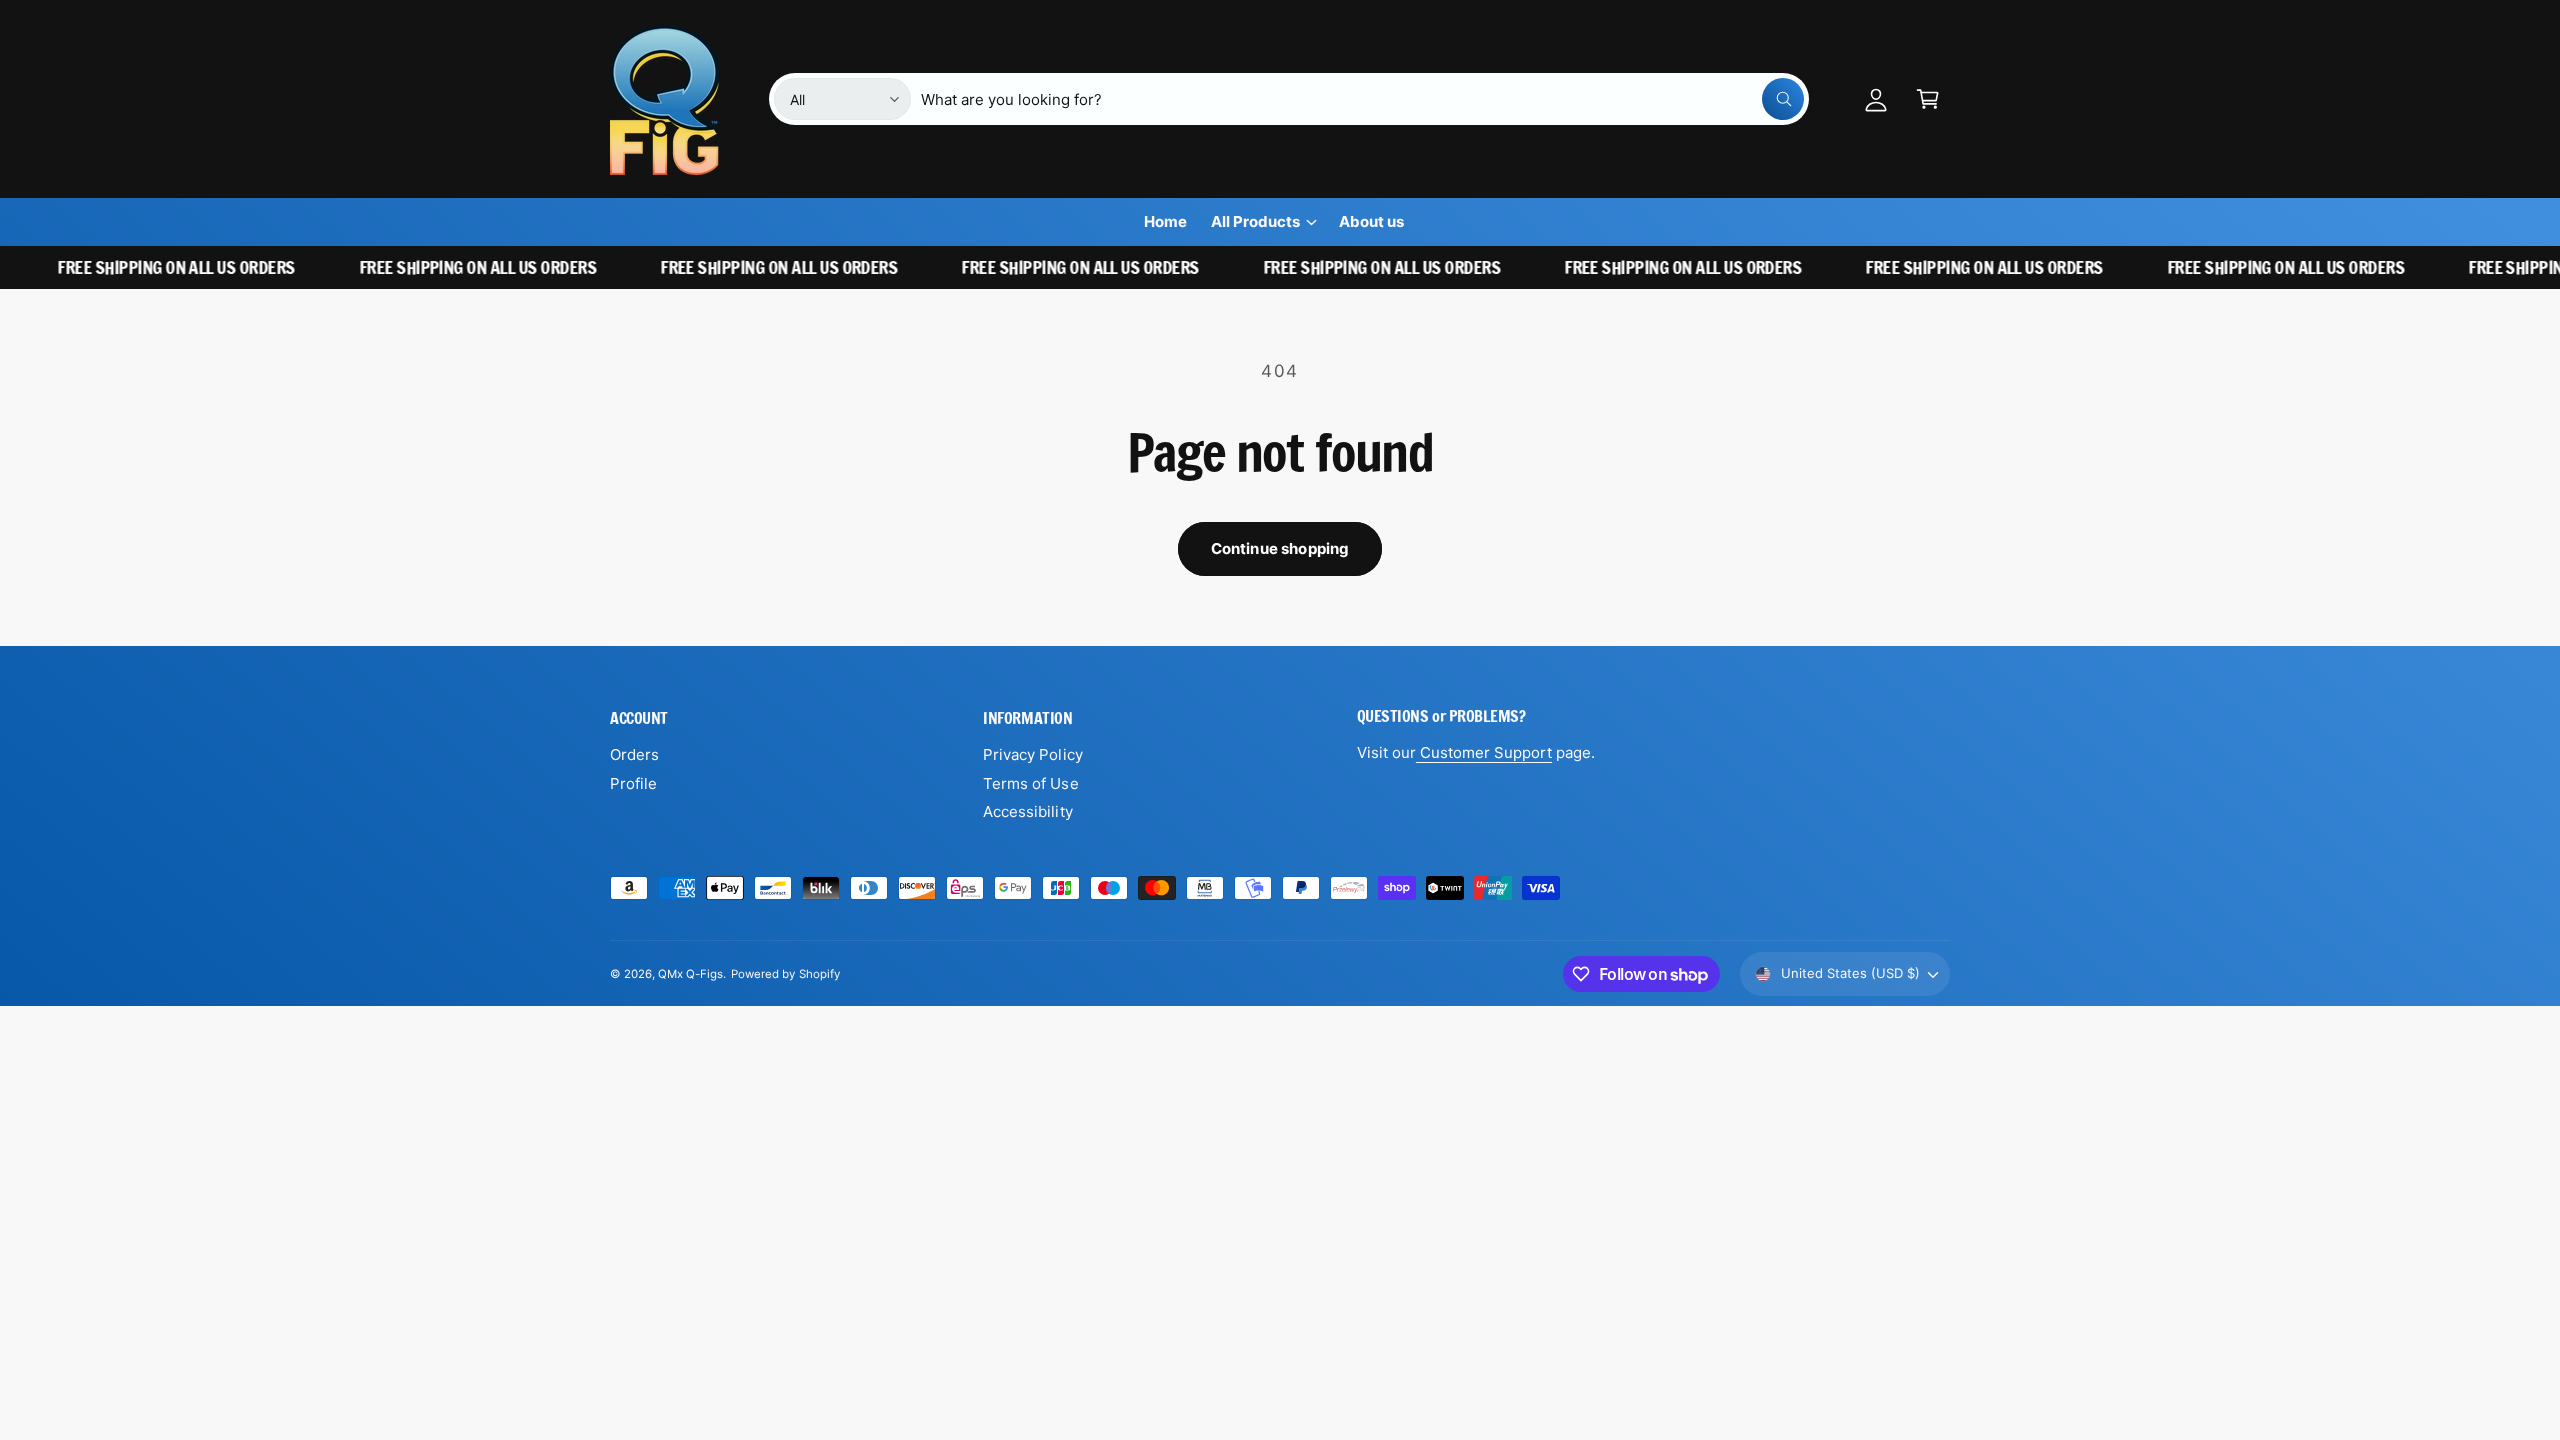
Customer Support (1484, 752)
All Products (1255, 221)
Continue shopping (1280, 548)
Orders (634, 754)
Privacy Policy (1032, 754)
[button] (1928, 99)
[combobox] (1362, 99)
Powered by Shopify (785, 974)
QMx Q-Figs (690, 974)
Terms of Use (1030, 783)
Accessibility (1027, 811)
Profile (633, 783)
